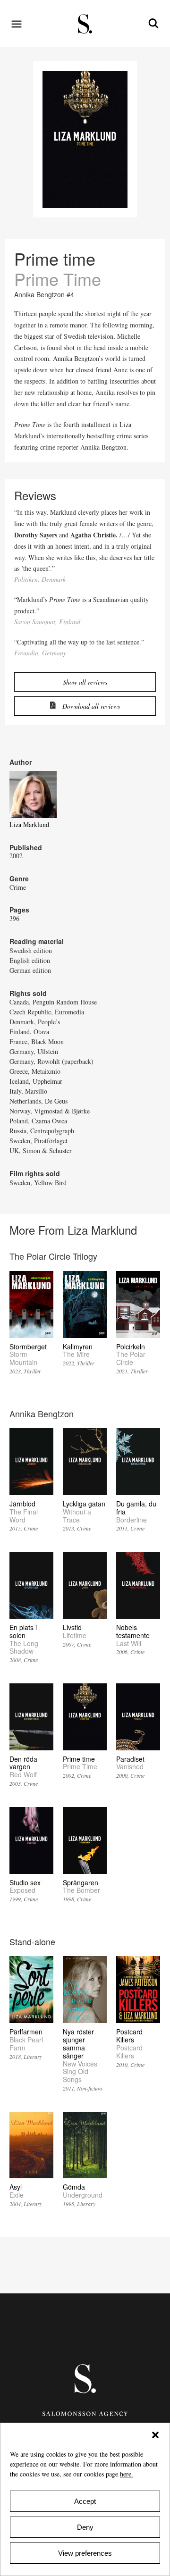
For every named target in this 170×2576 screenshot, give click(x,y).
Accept (85, 2501)
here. (127, 2474)
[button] (155, 2435)
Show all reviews (85, 682)
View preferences (85, 2553)
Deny (85, 2527)
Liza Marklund (29, 824)
